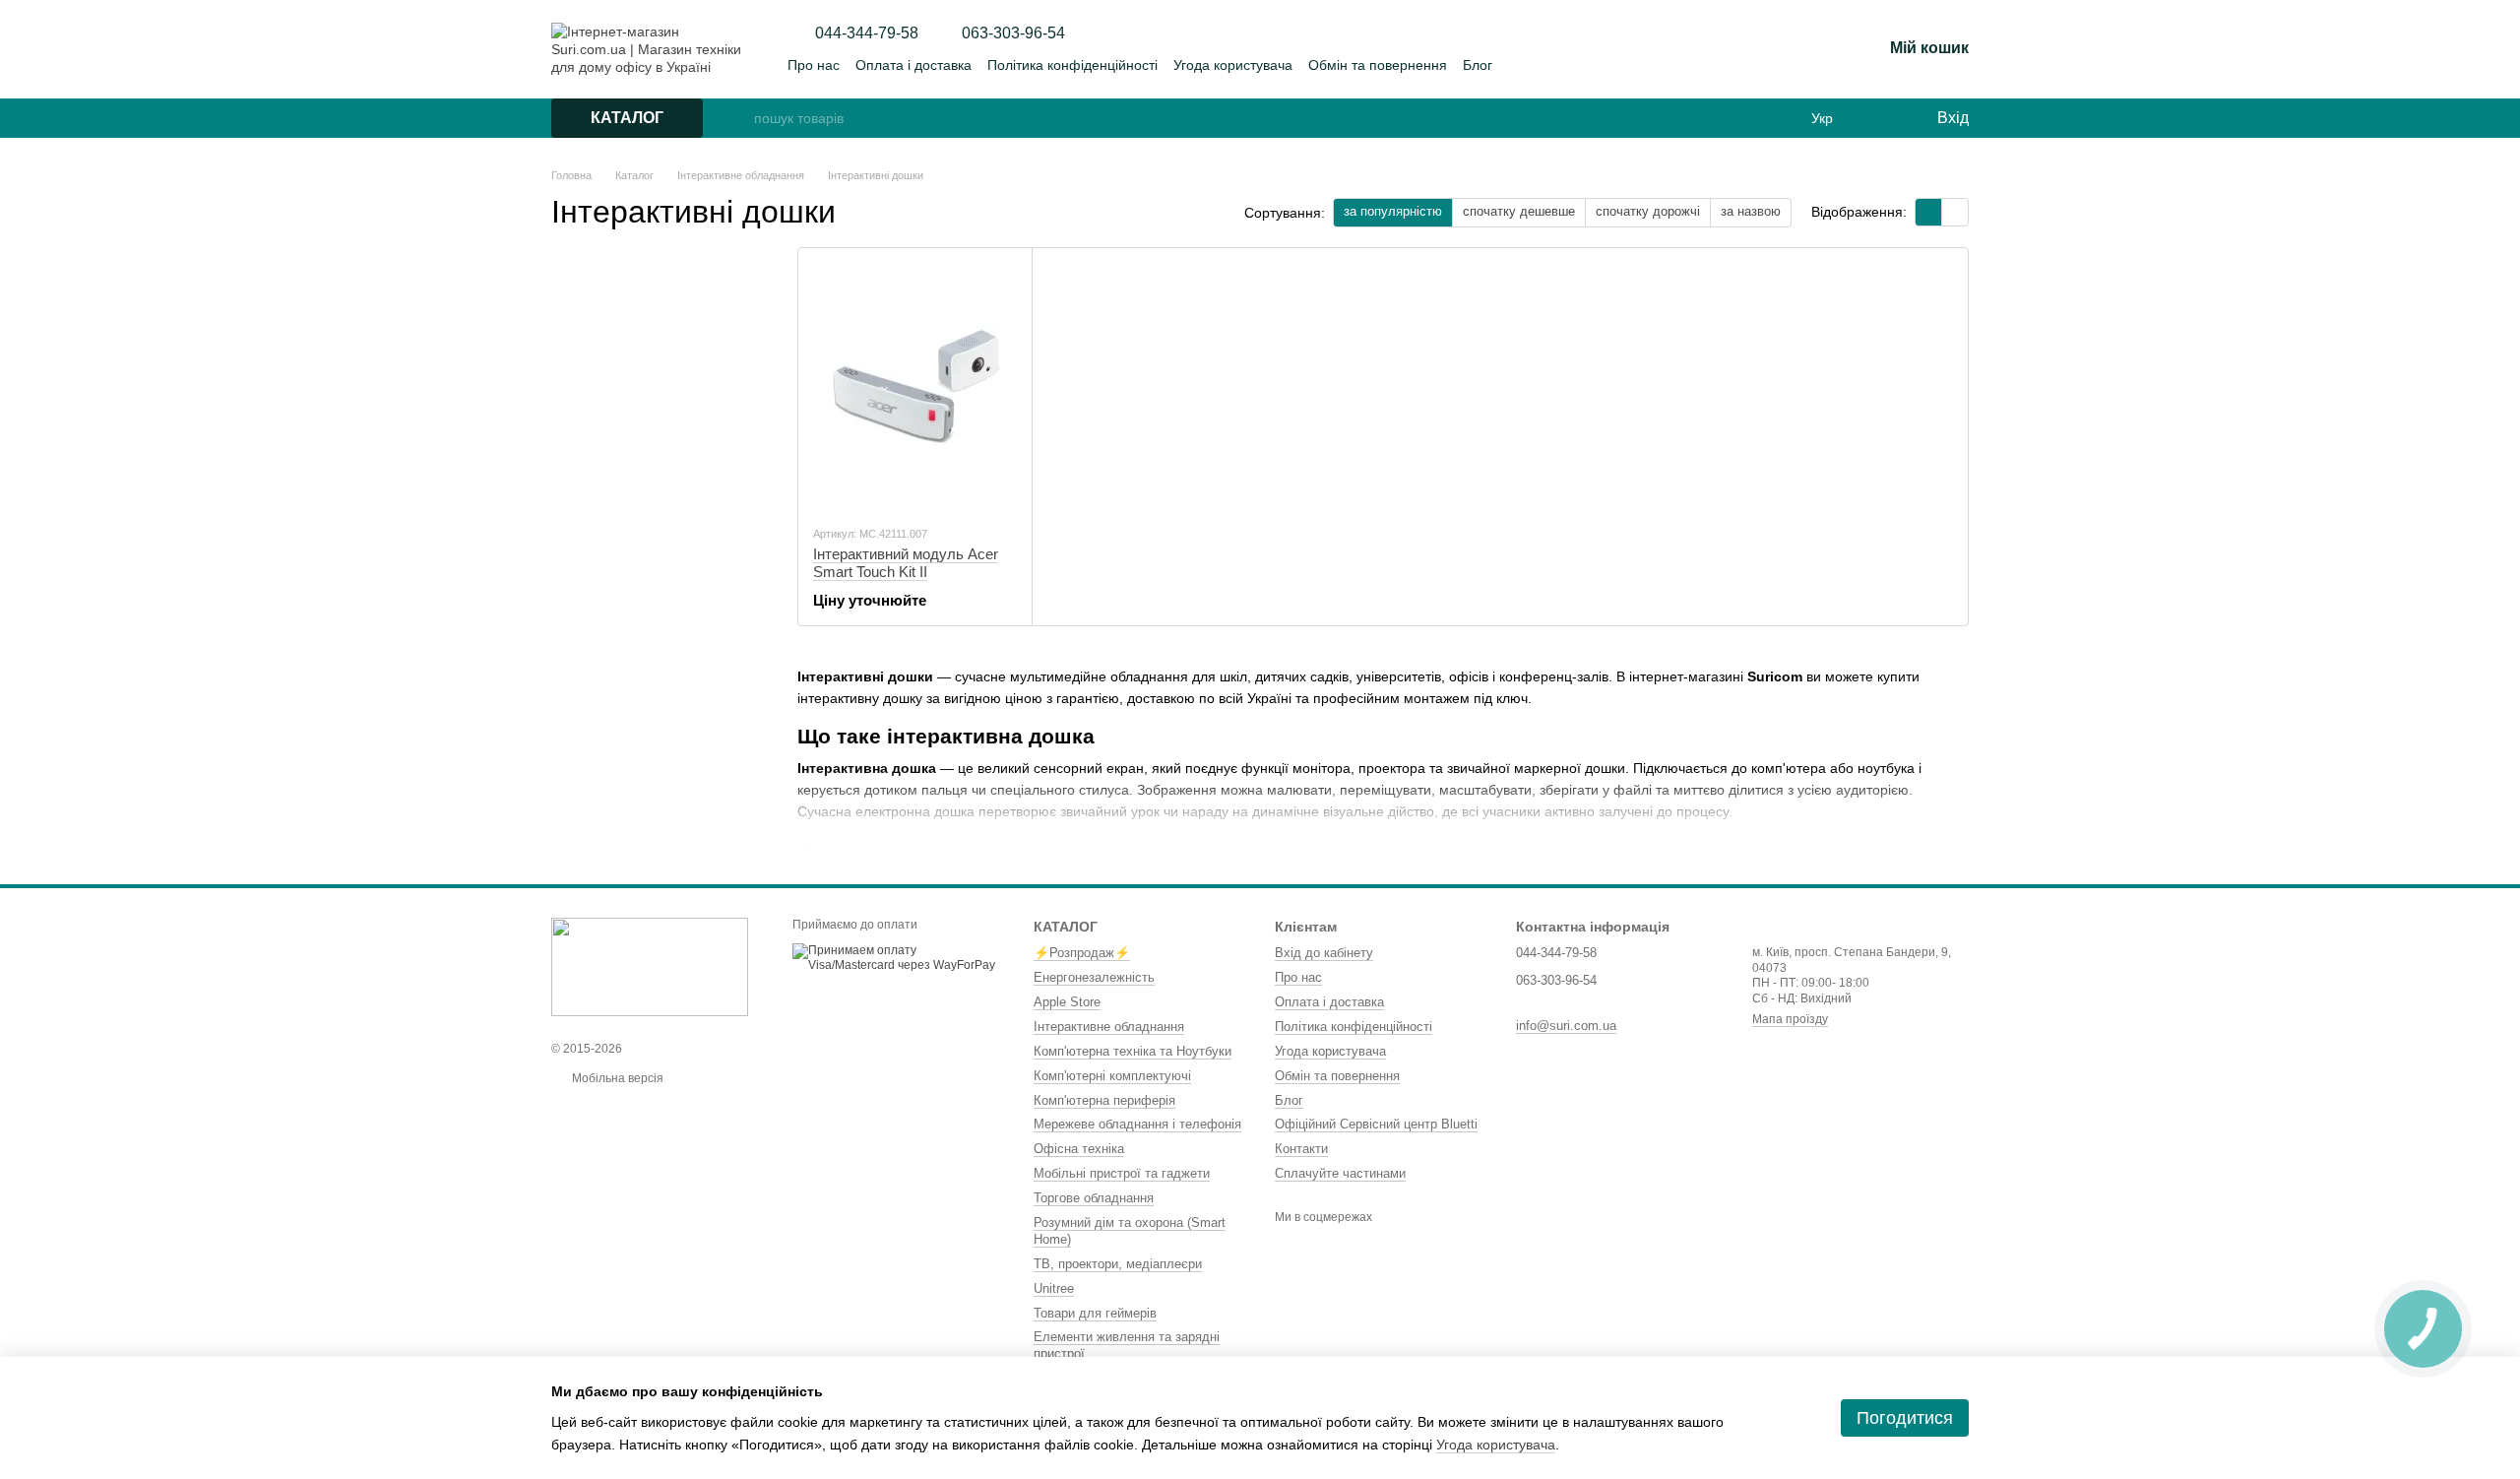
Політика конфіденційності (1072, 65)
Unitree (1054, 1288)
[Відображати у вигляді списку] (1955, 212)
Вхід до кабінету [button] (1324, 953)
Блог (1478, 65)
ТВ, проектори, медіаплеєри (1118, 1264)
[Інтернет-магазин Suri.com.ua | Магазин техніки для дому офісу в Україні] (650, 966)
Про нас (814, 65)
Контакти (1301, 1149)
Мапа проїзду (1790, 1019)
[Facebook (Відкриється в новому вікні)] (1756, 49)
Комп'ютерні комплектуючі (1112, 1076)
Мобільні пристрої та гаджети (1122, 1173)
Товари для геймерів (1095, 1313)
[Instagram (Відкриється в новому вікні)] (1732, 49)
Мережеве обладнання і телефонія (1137, 1124)
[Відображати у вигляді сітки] (1929, 212)
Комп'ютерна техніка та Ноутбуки (1133, 1051)
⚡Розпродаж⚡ (1082, 953)
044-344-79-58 (867, 33)
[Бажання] (1880, 118)
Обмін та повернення (1378, 65)
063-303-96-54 (1013, 33)
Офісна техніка (1079, 1149)
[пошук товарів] (738, 118)
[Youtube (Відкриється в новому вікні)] (1780, 49)
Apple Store (1067, 1002)
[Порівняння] (1260, 118)
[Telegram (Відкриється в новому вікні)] (1803, 49)
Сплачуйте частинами (1340, 1173)
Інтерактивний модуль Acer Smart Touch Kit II (906, 563)
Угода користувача (1233, 65)
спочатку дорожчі (1648, 211)
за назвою (1751, 211)
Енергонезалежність (1094, 977)
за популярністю (1393, 211)
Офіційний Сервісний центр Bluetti (1376, 1124)
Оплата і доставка (913, 65)
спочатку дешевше (1519, 211)
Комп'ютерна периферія (1104, 1100)
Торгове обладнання (1094, 1198)
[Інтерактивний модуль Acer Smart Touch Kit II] (915, 386)
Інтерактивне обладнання (1109, 1027)
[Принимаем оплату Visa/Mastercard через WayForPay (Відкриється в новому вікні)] (898, 957)
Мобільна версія (616, 1078)
